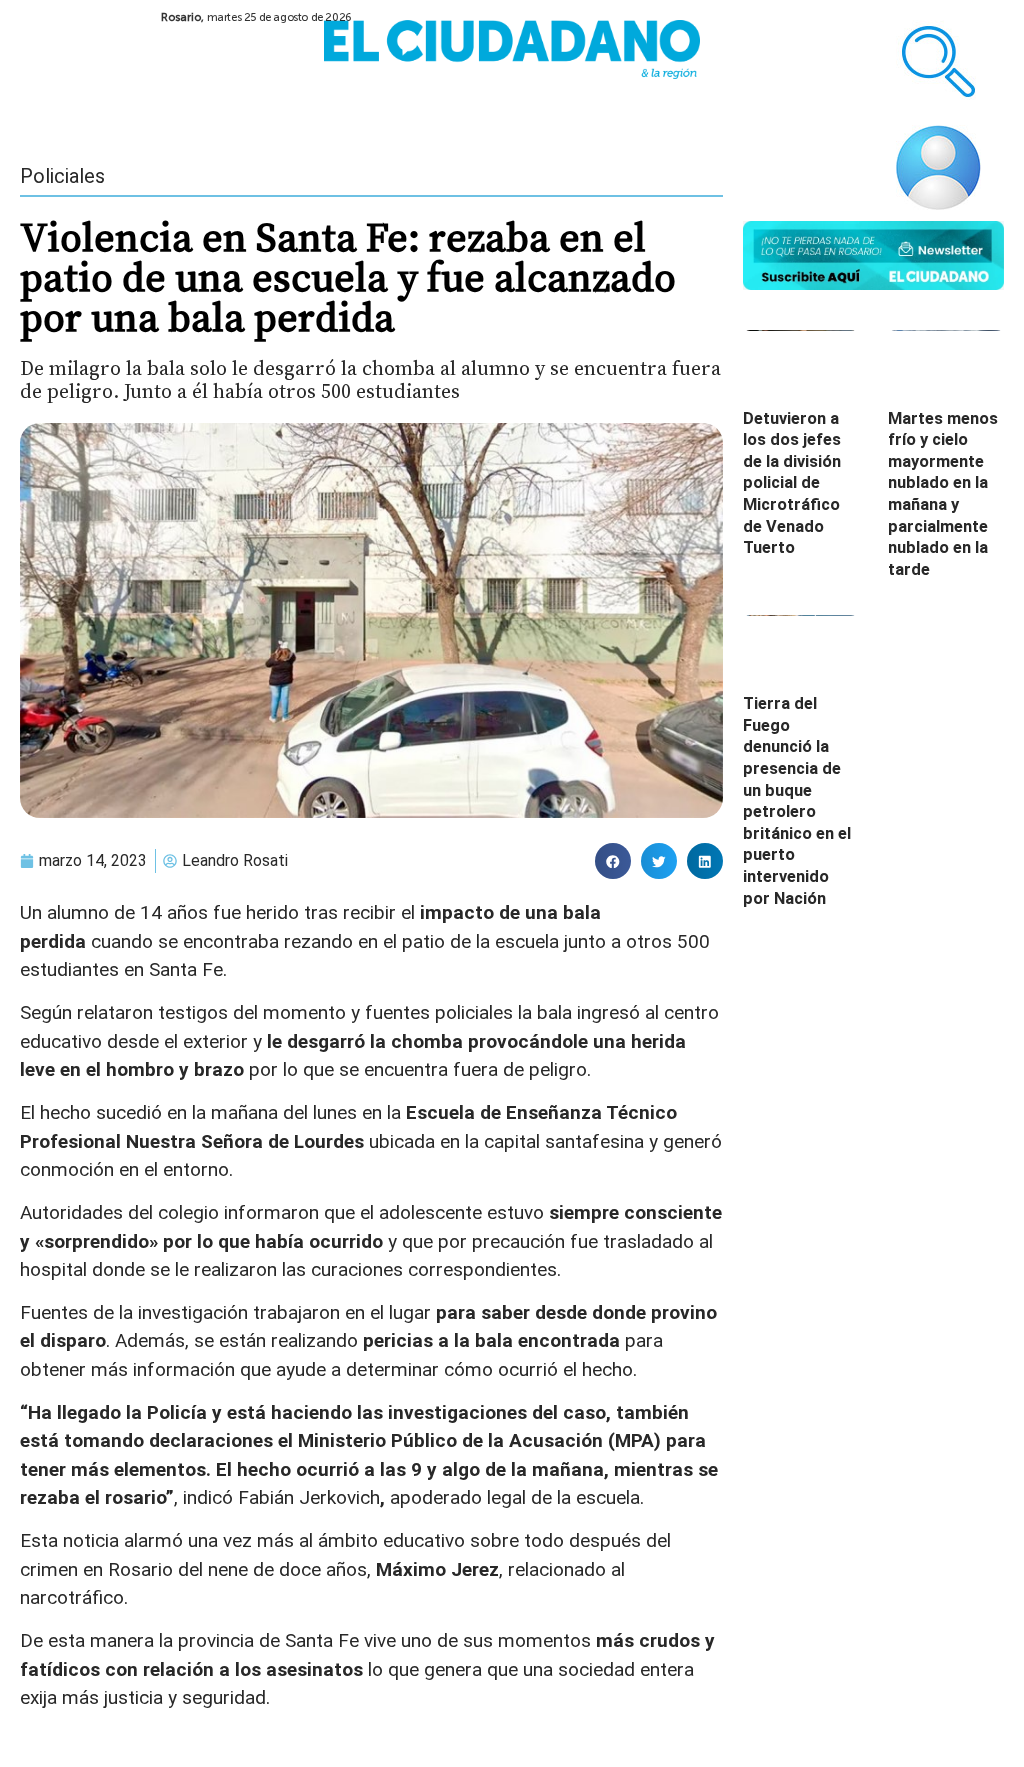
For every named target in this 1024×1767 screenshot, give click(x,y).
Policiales (62, 176)
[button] (613, 861)
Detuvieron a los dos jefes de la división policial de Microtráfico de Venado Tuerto (792, 483)
